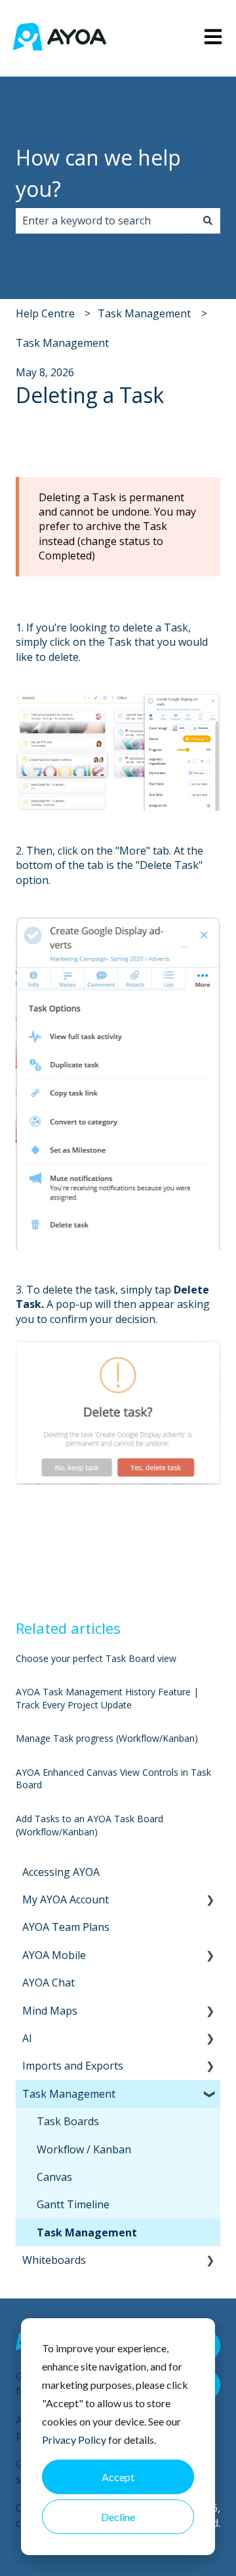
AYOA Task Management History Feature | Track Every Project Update (107, 1698)
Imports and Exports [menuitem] (73, 2066)
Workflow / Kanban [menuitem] (84, 2149)
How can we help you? (98, 173)
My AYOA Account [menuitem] (66, 1899)
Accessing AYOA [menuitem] (61, 1872)
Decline (118, 2517)
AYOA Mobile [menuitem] (54, 1955)
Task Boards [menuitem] (68, 2121)
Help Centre (45, 313)
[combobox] (106, 221)
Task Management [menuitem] (69, 2094)
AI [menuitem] (27, 2038)
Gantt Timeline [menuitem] (73, 2204)
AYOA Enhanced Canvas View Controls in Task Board (113, 1779)
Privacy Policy (74, 2440)
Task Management (144, 313)
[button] (210, 1900)
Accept (118, 2477)
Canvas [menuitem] (54, 2177)
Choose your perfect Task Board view (96, 1658)
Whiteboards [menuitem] (54, 2260)
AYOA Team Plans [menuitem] (66, 1927)
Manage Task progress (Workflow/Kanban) (107, 1738)
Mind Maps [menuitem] (50, 2011)
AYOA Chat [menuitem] (49, 1983)
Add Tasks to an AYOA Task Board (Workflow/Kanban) (89, 1825)
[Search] (208, 221)
